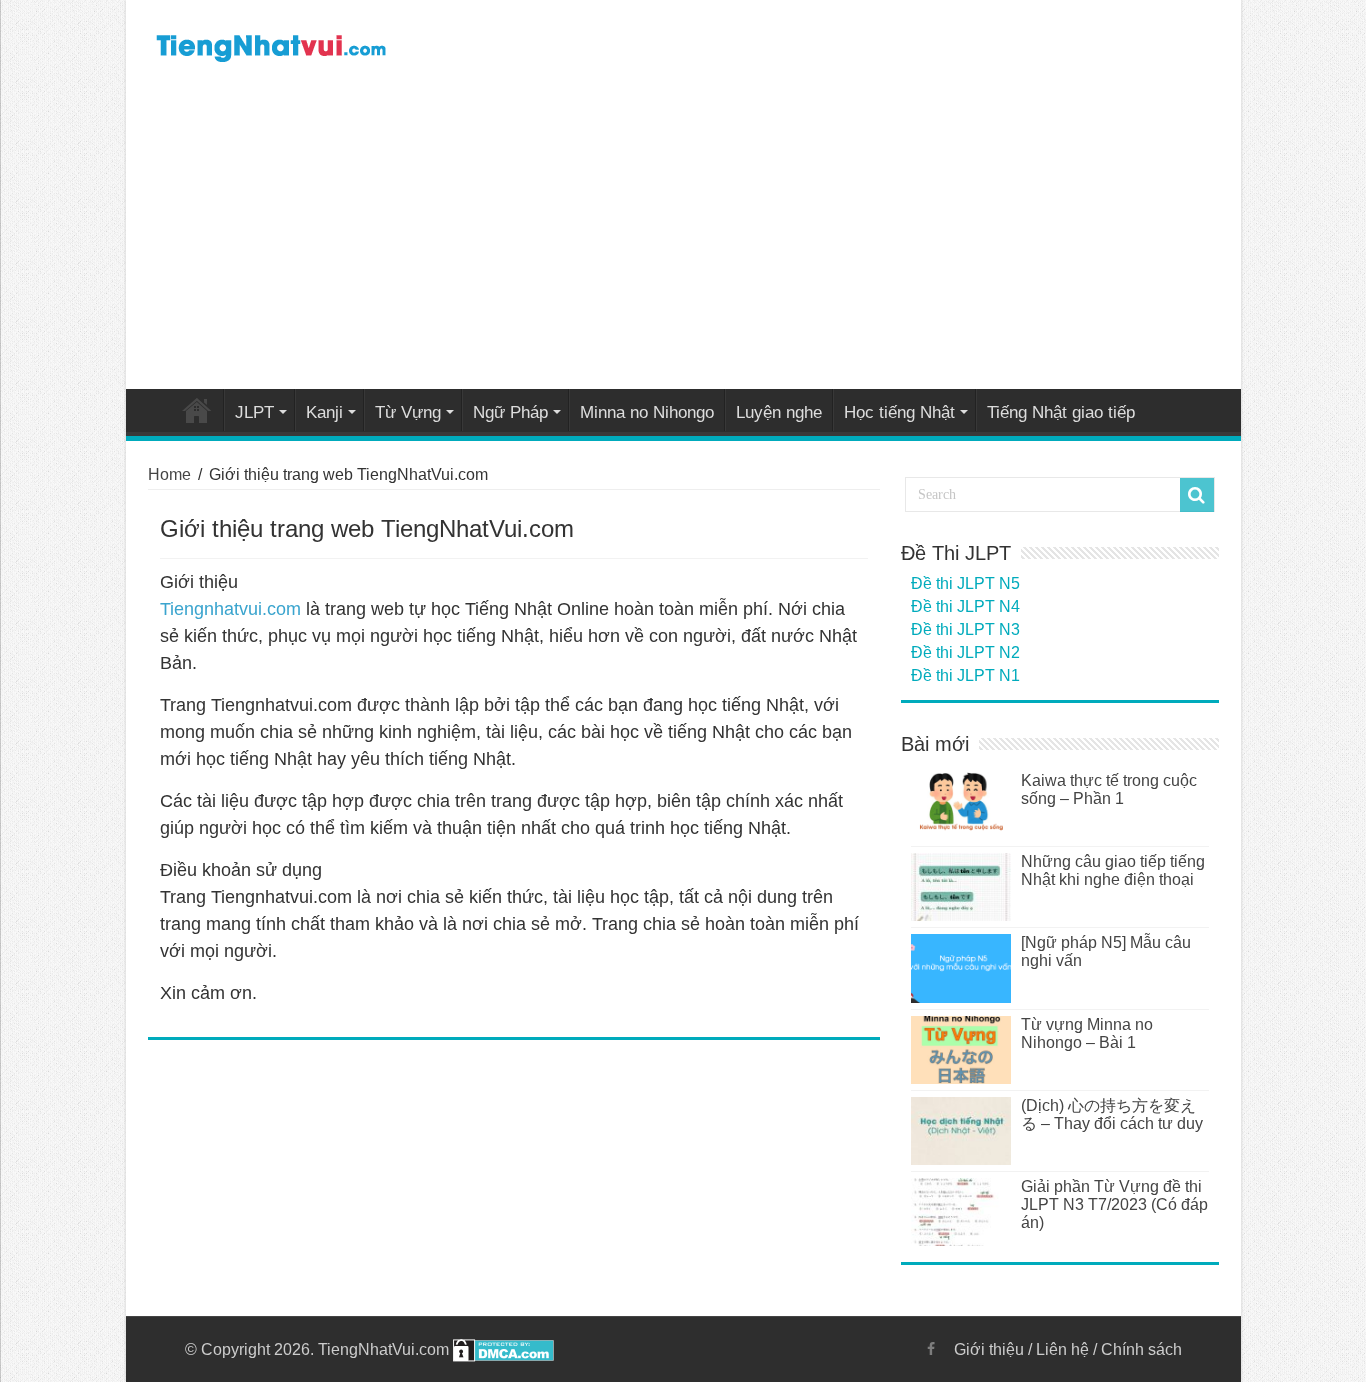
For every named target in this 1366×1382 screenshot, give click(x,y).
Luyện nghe (779, 412)
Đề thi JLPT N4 (965, 606)
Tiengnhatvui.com (230, 609)
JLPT (254, 412)
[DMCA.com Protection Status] (503, 1349)
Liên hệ (1062, 1349)
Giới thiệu (989, 1349)
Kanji (324, 412)
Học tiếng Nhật (899, 412)
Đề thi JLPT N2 (965, 652)
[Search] (1197, 495)
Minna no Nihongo (647, 412)
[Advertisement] (683, 234)
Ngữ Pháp (510, 412)
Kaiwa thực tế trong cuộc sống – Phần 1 (1109, 789)
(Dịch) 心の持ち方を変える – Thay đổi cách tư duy (1112, 1114)
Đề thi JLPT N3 (965, 629)
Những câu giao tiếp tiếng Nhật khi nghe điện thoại (1113, 870)
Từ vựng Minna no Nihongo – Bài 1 (1087, 1033)
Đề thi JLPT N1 (965, 675)
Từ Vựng (408, 412)
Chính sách (1141, 1349)
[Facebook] (931, 1349)
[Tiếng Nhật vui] (270, 44)
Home (197, 410)
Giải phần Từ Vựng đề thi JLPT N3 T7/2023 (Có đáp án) (1114, 1204)
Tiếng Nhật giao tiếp (1061, 412)
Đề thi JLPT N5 (965, 583)
